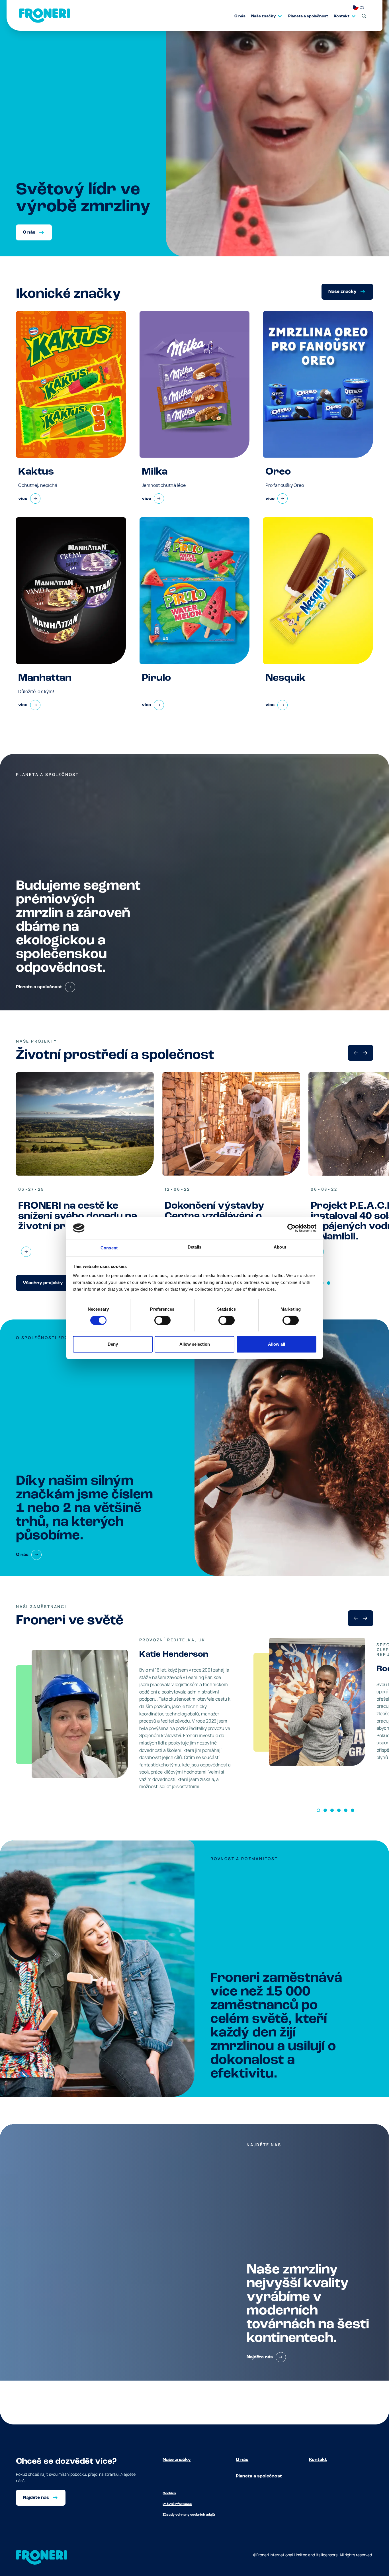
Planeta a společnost (259, 2476)
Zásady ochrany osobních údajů (189, 2515)
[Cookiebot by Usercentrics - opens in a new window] (291, 1228)
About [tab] (280, 1247)
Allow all (277, 1344)
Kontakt (318, 2460)
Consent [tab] (109, 1248)
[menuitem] (237, 16)
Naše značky (177, 2460)
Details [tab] (195, 1247)
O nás (242, 2460)
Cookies (169, 2493)
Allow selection (195, 1344)
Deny (113, 1344)
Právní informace (177, 2504)
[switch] (162, 1320)
